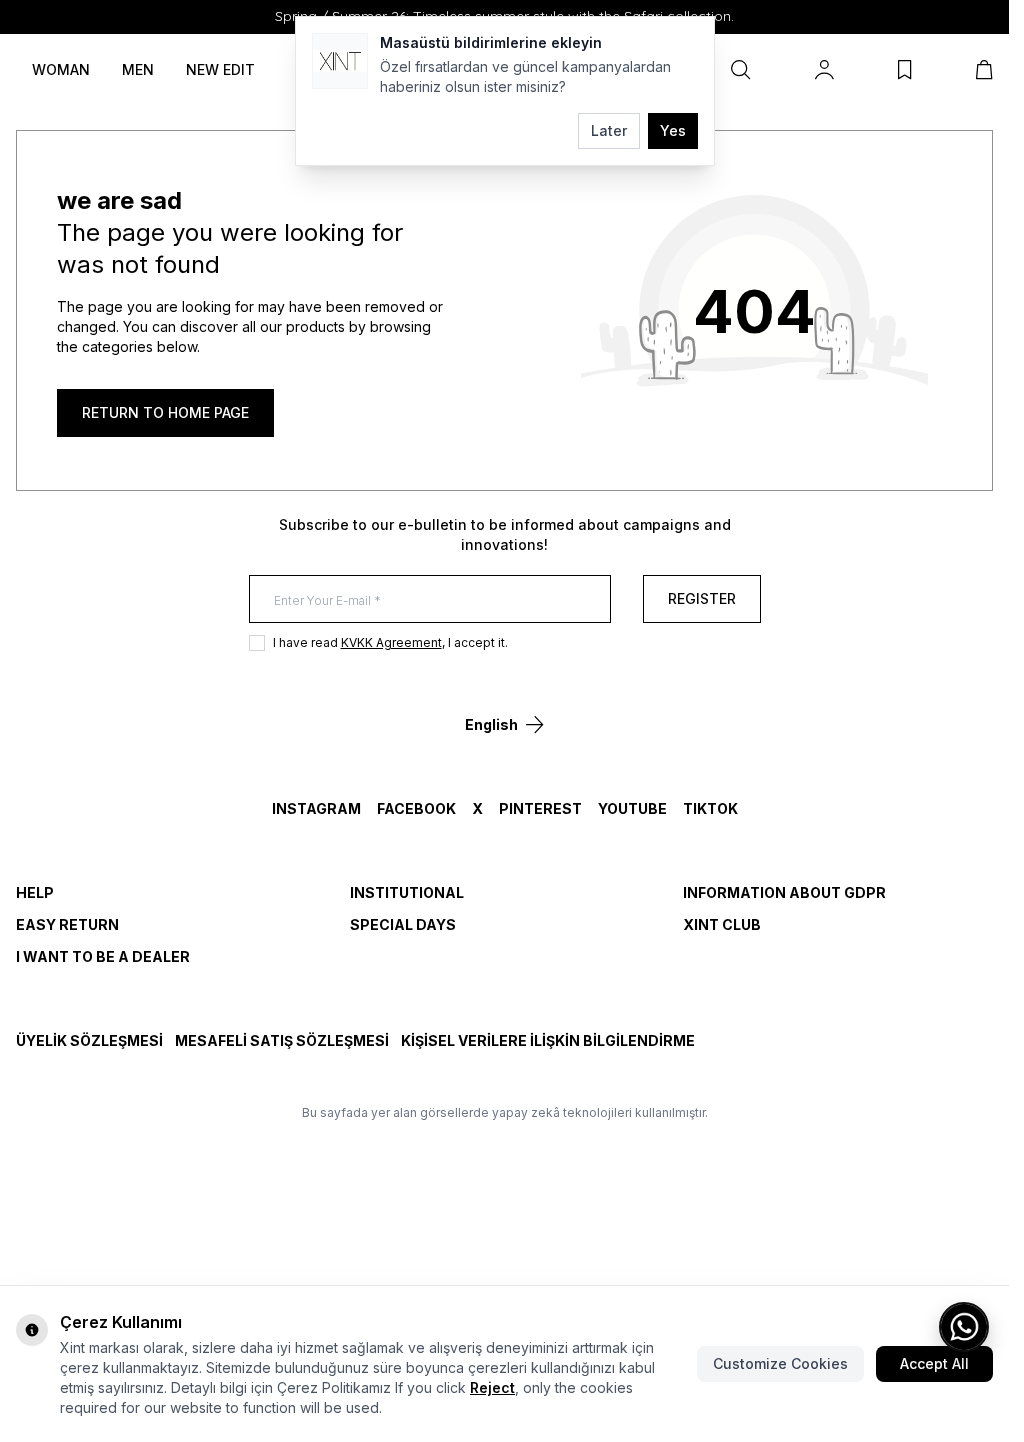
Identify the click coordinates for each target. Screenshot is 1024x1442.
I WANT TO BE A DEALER (103, 956)
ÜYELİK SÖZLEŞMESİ (89, 1040)
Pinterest (540, 808)
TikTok (710, 808)
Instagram (316, 808)
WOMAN (61, 69)
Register (702, 598)
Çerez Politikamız (334, 1387)
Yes (673, 130)
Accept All (934, 1363)
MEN (138, 69)
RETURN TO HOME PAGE (165, 412)
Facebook (416, 808)
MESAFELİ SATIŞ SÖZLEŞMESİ (282, 1040)
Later (609, 130)
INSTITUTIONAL (407, 892)
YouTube (632, 808)
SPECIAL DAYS (403, 924)
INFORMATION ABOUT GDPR (784, 892)
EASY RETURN (67, 924)
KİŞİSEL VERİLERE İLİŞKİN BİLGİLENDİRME (548, 1040)
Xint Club (722, 924)
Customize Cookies (780, 1363)
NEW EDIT (220, 69)
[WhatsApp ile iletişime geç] (964, 1327)
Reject (492, 1387)
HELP (35, 892)
